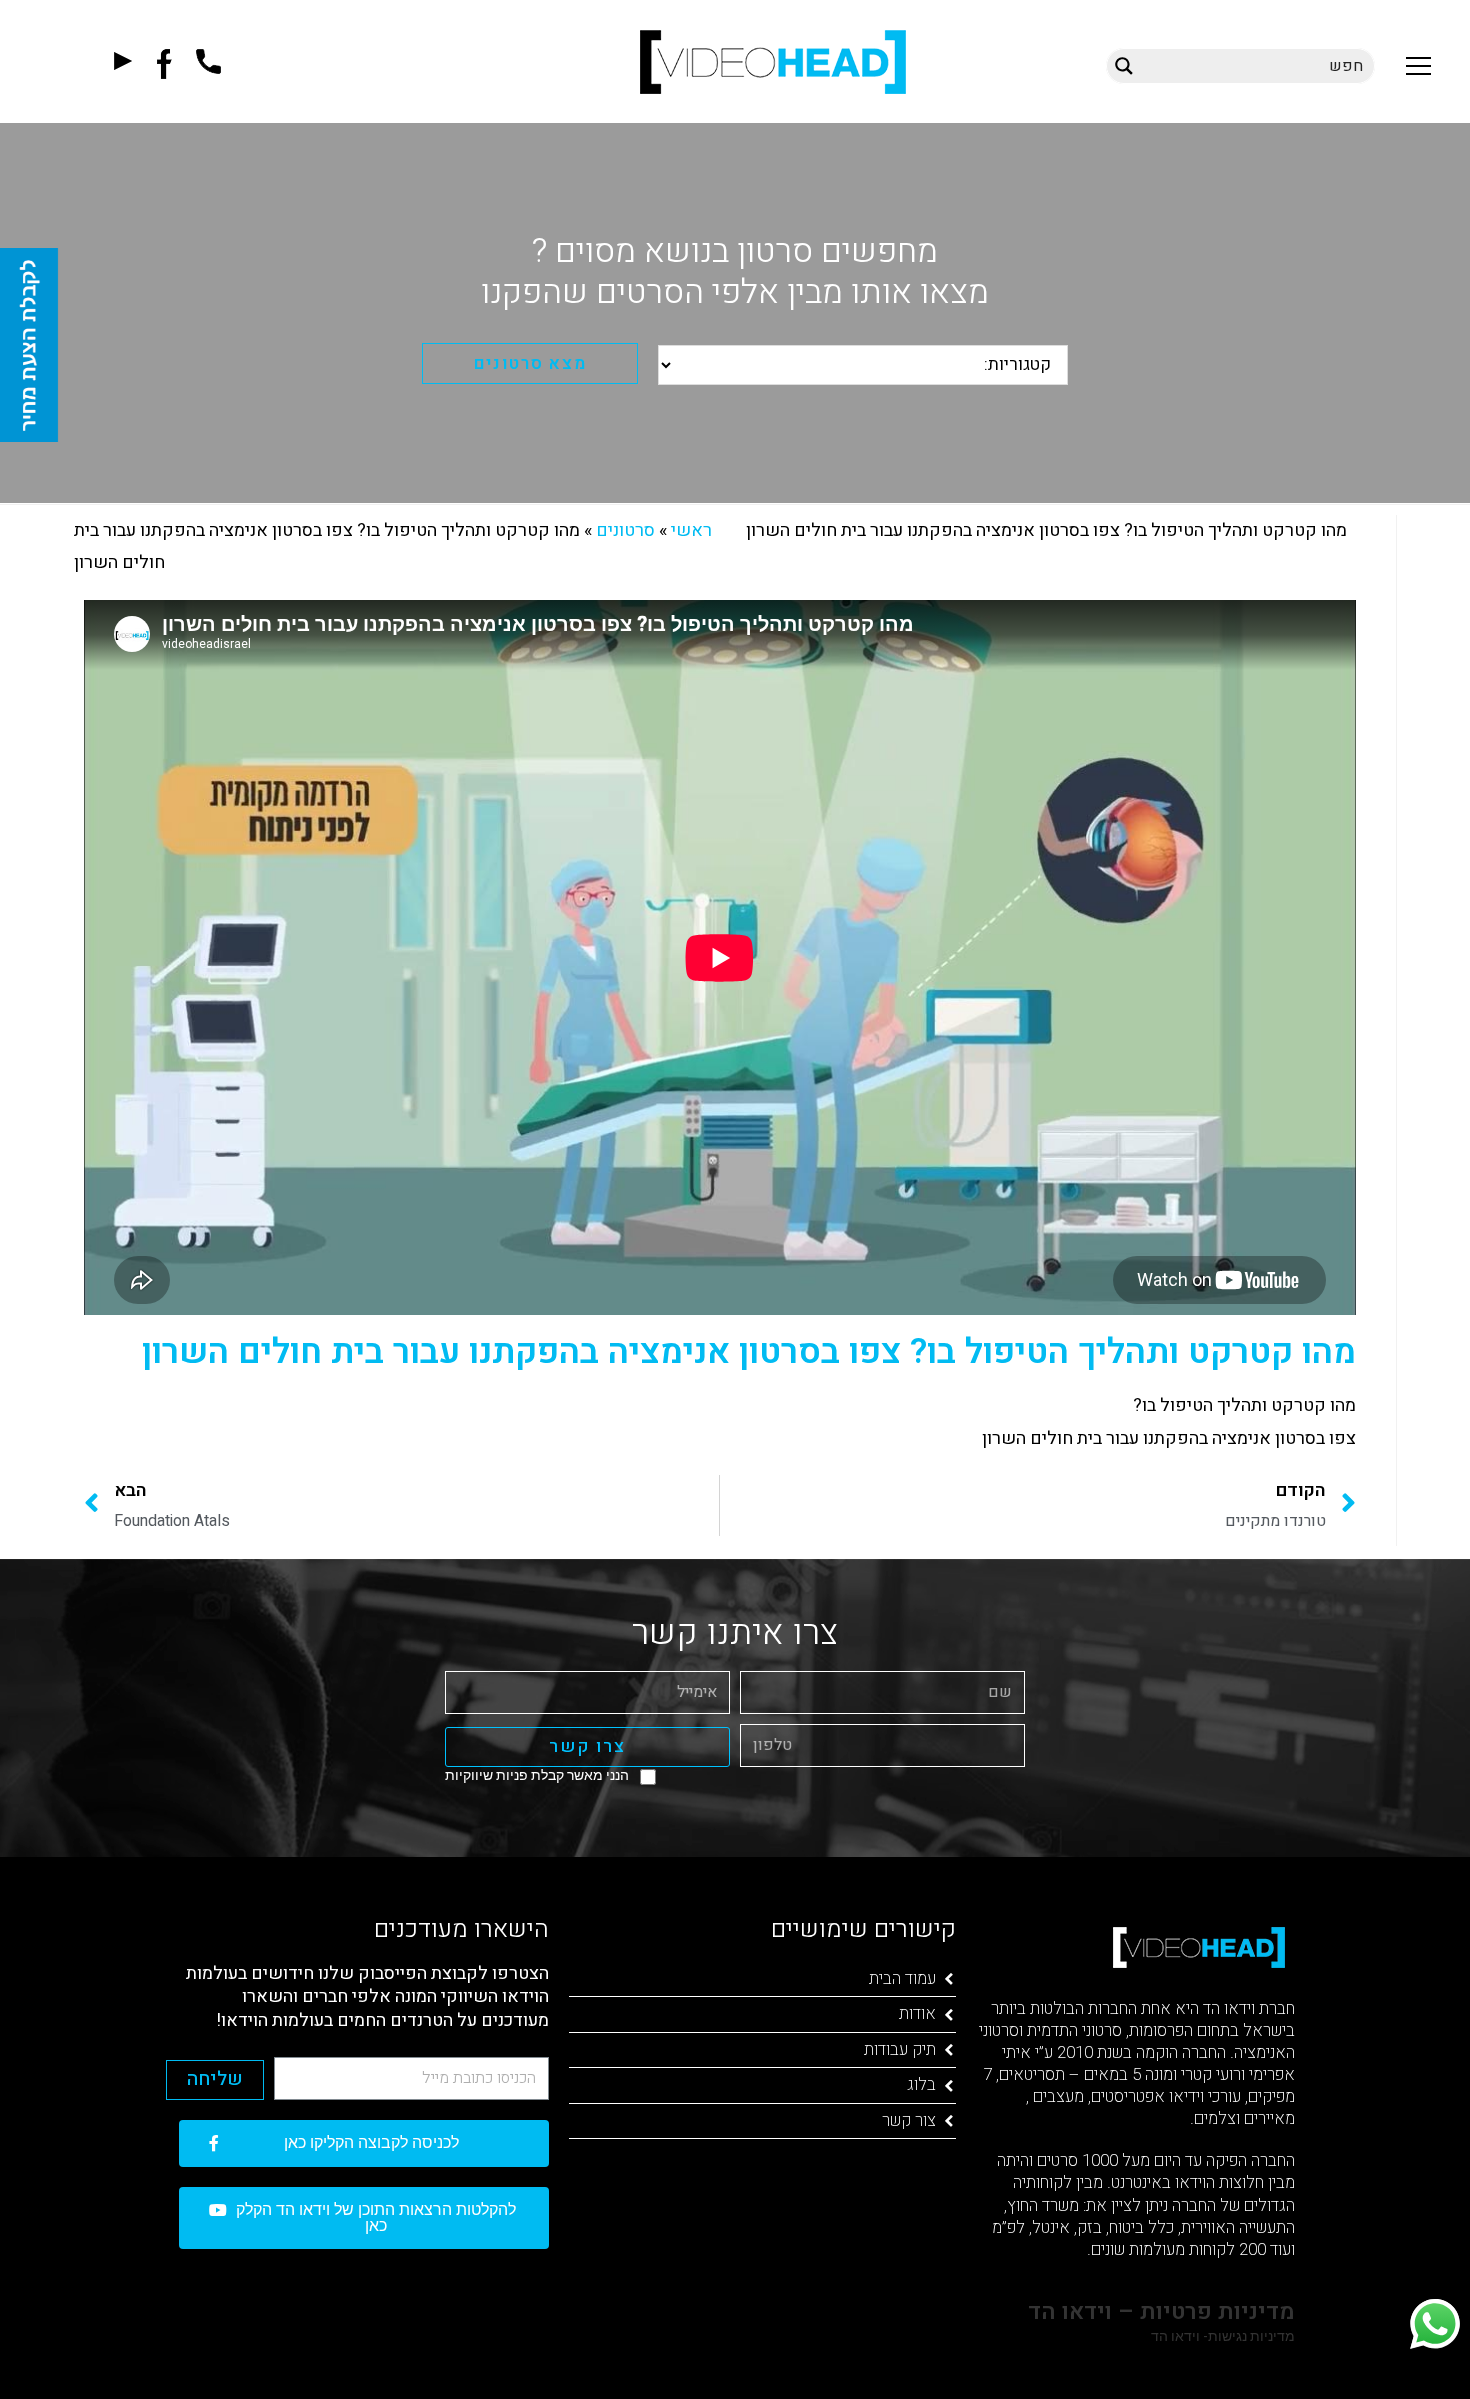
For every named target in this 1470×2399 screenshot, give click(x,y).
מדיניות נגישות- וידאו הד (1221, 2336)
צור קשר (909, 2120)
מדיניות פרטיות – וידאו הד (1158, 2312)
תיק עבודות (900, 2049)
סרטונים (625, 530)
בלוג (921, 2084)
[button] (1418, 65)
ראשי (691, 530)
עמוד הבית (902, 1978)
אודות (917, 2013)
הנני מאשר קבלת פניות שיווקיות (537, 1775)
